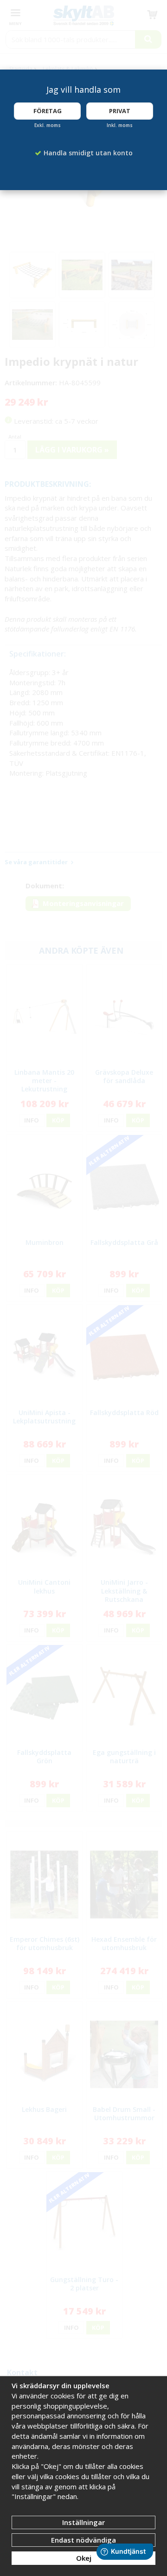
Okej (84, 2558)
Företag (48, 111)
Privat (120, 111)
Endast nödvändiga (83, 2540)
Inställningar (83, 2522)
